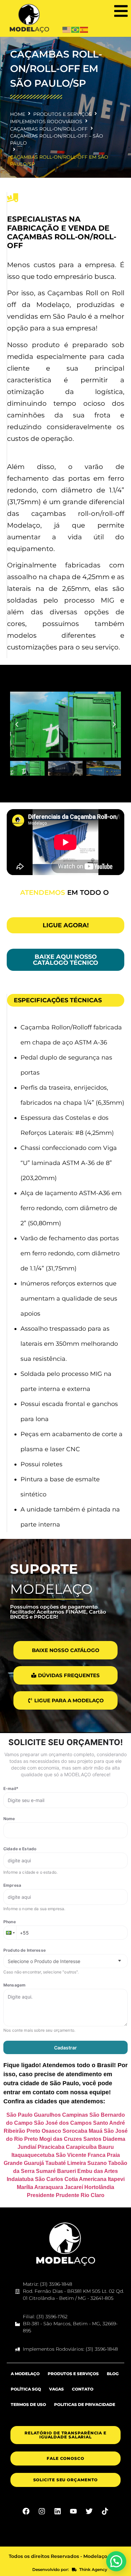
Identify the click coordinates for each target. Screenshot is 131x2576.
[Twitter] (89, 2519)
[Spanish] (84, 29)
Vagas (56, 2397)
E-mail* (11, 1797)
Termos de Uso (28, 2412)
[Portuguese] (76, 29)
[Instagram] (42, 2519)
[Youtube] (74, 2519)
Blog (113, 2382)
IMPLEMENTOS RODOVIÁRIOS (46, 122)
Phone (10, 1930)
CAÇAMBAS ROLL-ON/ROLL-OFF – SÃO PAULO (57, 139)
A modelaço (25, 2382)
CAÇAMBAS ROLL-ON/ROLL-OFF (49, 129)
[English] (67, 29)
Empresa (12, 1893)
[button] (121, 11)
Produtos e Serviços (73, 2382)
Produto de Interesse (25, 1958)
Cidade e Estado (20, 1857)
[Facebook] (26, 2519)
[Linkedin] (58, 2519)
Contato (83, 2397)
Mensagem (14, 1993)
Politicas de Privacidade (85, 2412)
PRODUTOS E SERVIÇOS (62, 114)
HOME (18, 114)
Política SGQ (26, 2397)
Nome (9, 1827)
